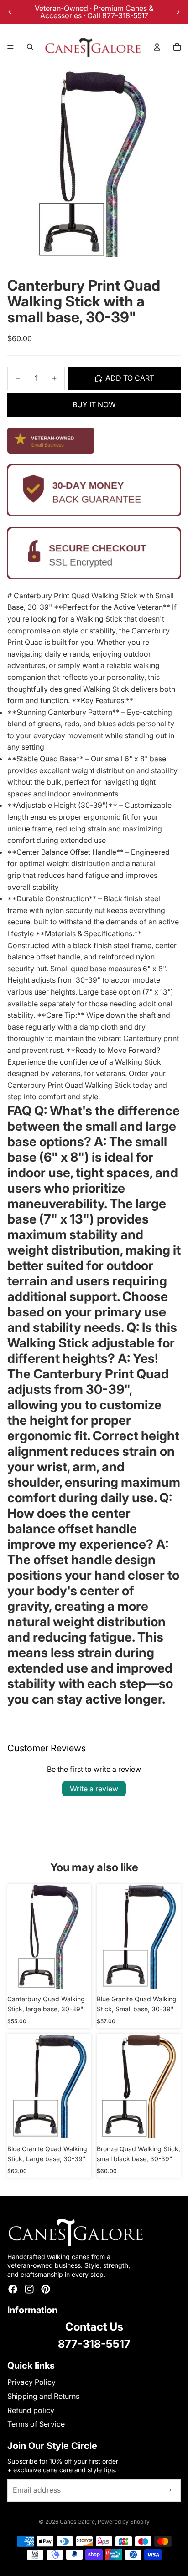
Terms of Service (36, 2424)
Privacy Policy (31, 2382)
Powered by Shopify (124, 2522)
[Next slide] (178, 12)
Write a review (94, 1789)
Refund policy (31, 2410)
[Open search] (30, 47)
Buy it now (94, 404)
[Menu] (10, 47)
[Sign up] (169, 2490)
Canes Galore (77, 2522)
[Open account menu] (157, 47)
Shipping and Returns (43, 2396)
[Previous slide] (10, 12)
